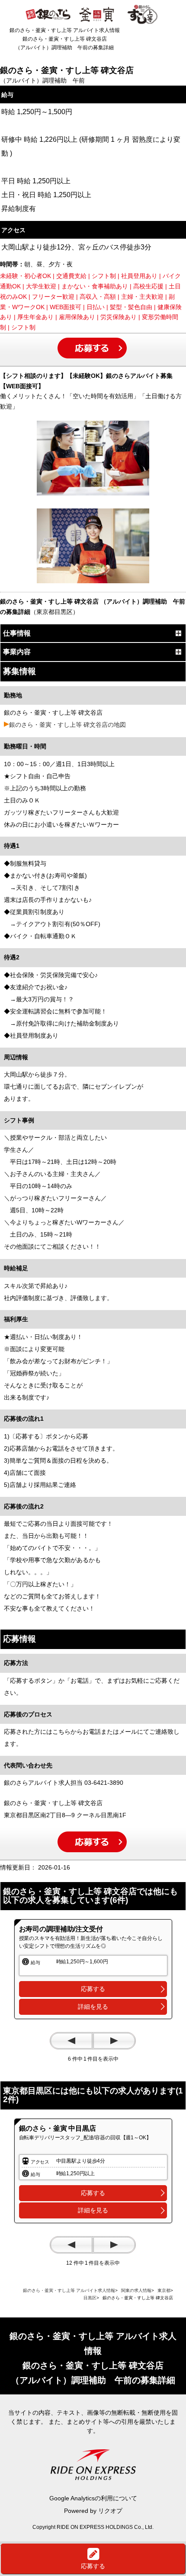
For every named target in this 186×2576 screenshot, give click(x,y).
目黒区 (90, 2298)
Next (114, 2041)
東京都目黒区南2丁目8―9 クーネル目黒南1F (65, 1815)
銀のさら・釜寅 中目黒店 (58, 2128)
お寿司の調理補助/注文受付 (61, 1929)
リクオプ (110, 2511)
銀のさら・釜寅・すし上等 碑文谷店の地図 (67, 725)
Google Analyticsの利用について (93, 2498)
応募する (93, 1989)
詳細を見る (93, 2007)
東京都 (164, 2290)
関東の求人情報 (136, 2290)
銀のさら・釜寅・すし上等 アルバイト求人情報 (69, 2290)
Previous (71, 2041)
